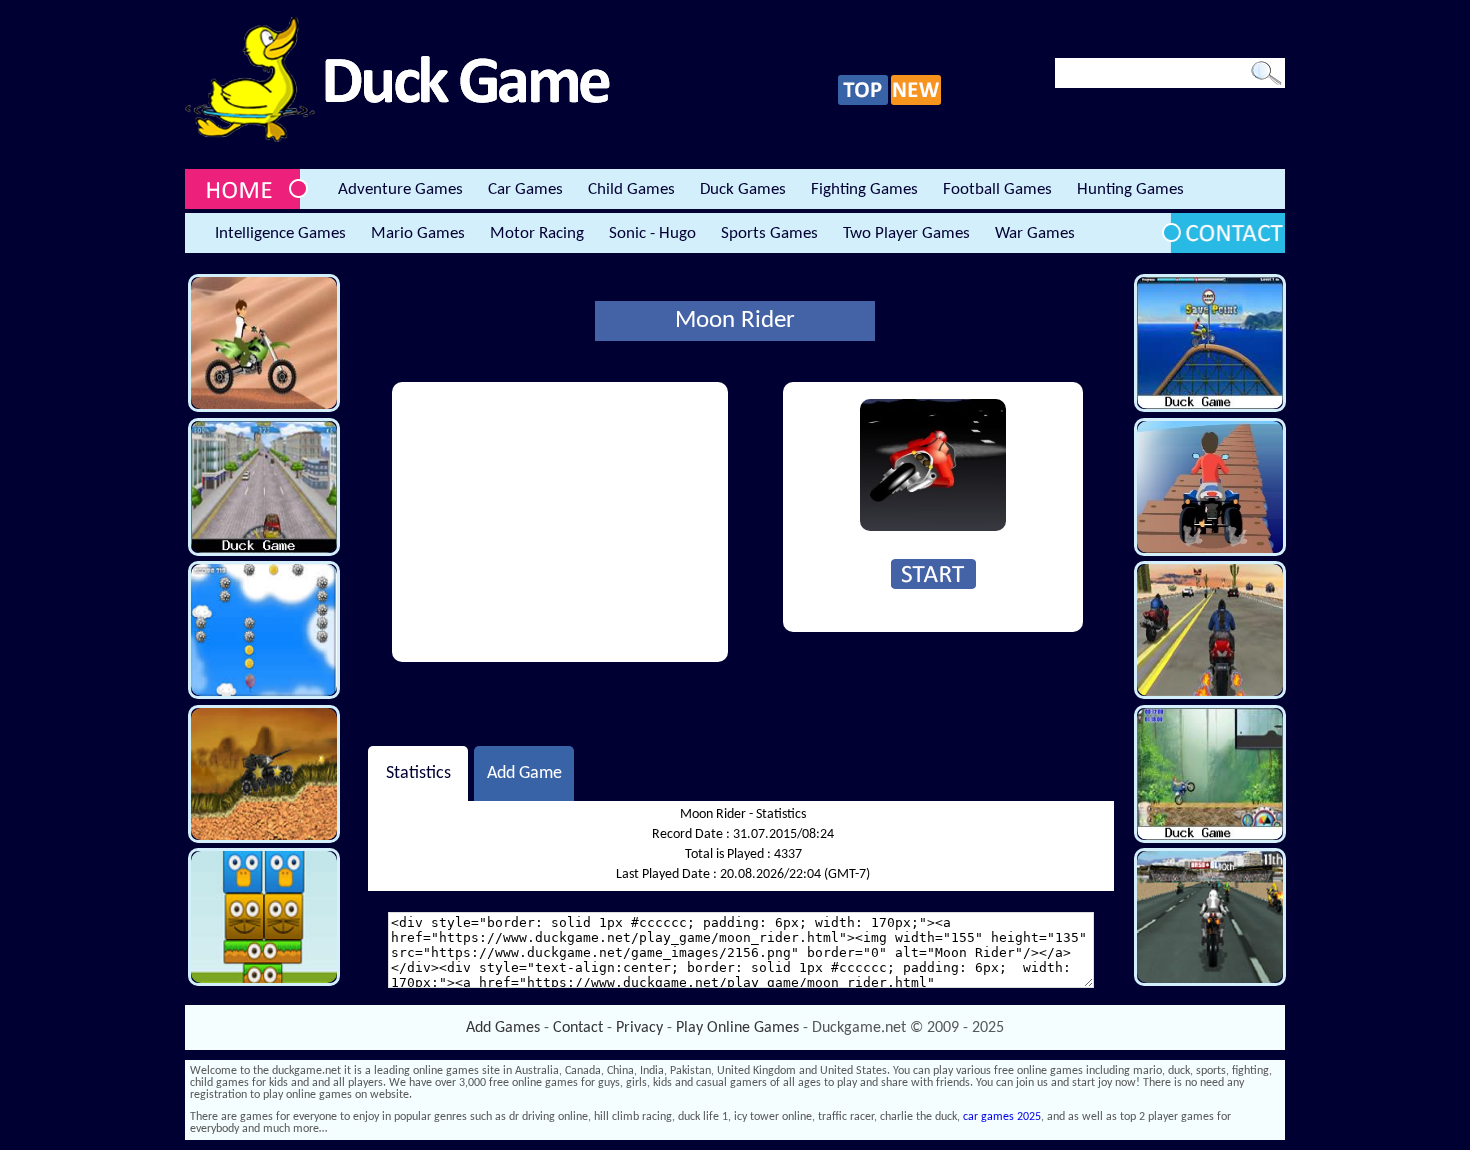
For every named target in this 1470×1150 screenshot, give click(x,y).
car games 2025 (1002, 1117)
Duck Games (743, 189)
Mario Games (418, 233)
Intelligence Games (280, 233)
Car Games (525, 189)
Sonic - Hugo (652, 233)
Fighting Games (864, 189)
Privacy (639, 1028)
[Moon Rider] (933, 528)
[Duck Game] (397, 139)
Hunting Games (1130, 189)
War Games (1035, 233)
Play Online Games (737, 1028)
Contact (578, 1028)
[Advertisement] (560, 522)
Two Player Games (906, 233)
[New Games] (916, 102)
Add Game (524, 773)
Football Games (997, 189)
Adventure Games (400, 189)
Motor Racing (537, 233)
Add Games (503, 1028)
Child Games (631, 189)
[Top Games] (863, 102)
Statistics (418, 773)
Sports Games (769, 233)
